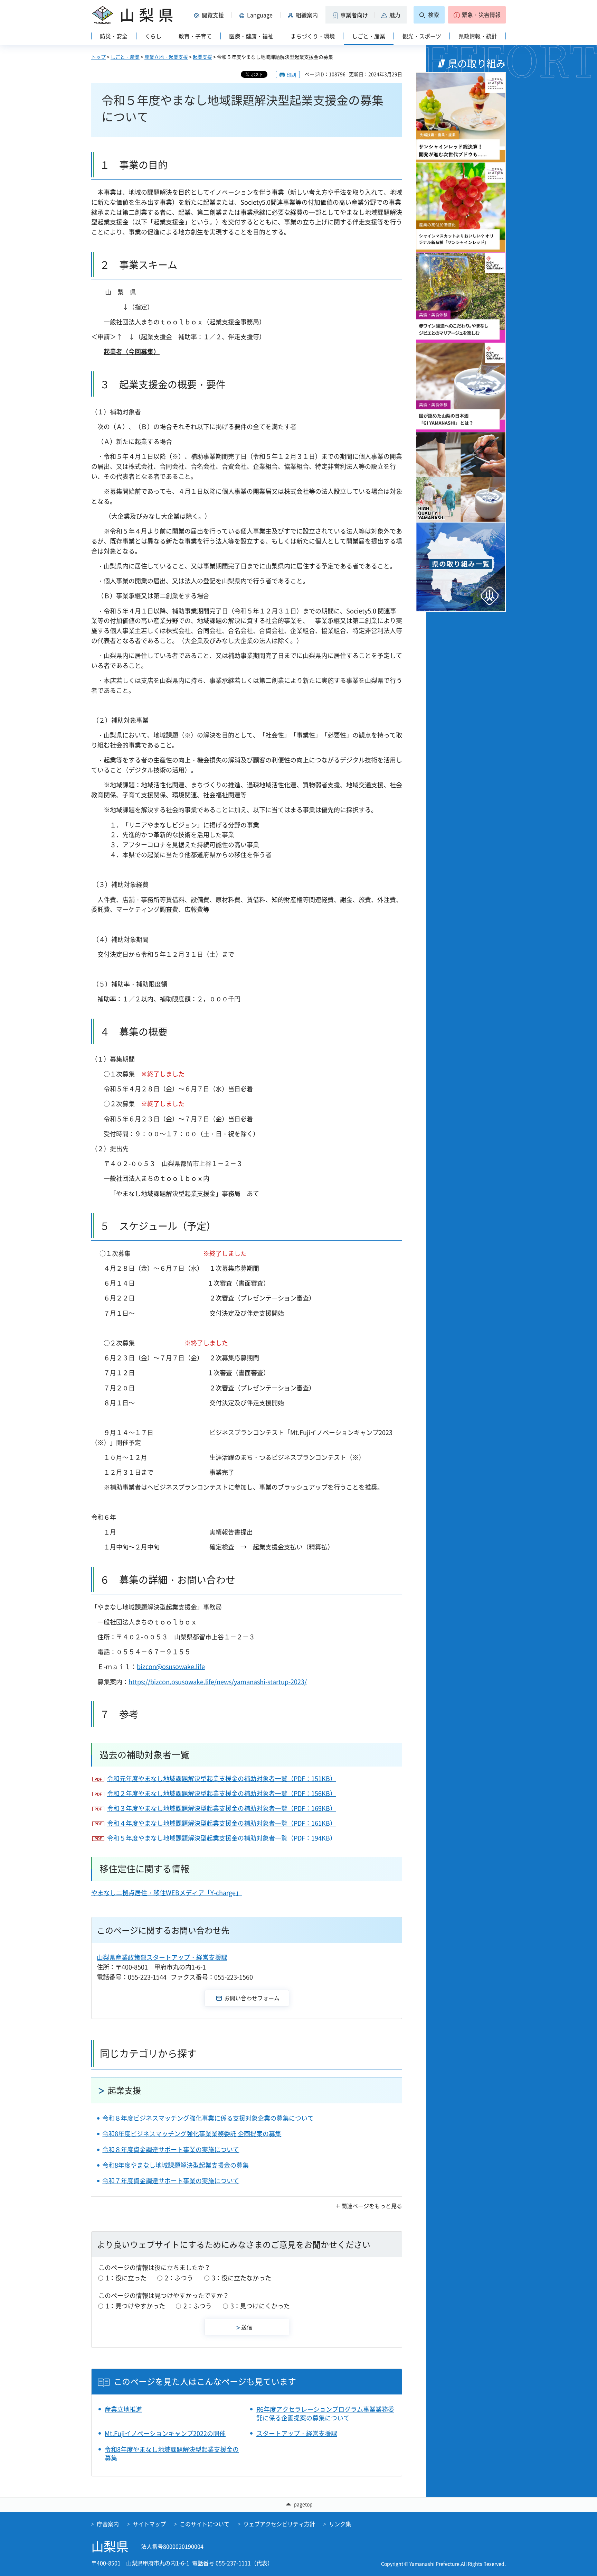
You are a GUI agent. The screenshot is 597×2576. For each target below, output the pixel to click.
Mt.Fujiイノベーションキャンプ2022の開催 (165, 2433)
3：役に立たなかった (241, 2278)
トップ (98, 57)
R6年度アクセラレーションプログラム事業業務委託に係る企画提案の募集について (325, 2413)
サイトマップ (149, 2524)
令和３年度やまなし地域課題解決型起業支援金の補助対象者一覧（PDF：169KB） (222, 1808)
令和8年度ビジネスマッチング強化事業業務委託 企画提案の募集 (192, 2134)
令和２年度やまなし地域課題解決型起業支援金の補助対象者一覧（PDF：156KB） (222, 1793)
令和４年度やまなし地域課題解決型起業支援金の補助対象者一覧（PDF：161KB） (222, 1823)
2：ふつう (179, 2278)
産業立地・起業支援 (166, 57)
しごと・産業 (125, 57)
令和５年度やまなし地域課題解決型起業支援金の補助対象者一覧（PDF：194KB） (222, 1838)
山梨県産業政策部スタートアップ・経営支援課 (162, 1957)
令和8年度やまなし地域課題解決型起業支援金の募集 (176, 2165)
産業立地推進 (123, 2409)
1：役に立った (126, 2278)
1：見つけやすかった (135, 2306)
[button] (210, 15)
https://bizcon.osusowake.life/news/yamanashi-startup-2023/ (218, 1682)
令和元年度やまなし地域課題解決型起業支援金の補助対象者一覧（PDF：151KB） (222, 1778)
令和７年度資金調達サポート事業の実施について (171, 2181)
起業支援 (202, 57)
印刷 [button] (291, 75)
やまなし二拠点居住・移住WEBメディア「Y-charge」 (167, 1893)
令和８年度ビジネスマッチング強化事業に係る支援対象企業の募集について (208, 2118)
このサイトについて (205, 2524)
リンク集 (340, 2524)
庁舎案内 (108, 2524)
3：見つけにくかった (260, 2306)
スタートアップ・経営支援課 (297, 2433)
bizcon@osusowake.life (171, 1666)
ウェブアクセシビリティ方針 (279, 2524)
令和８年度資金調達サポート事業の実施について (171, 2149)
